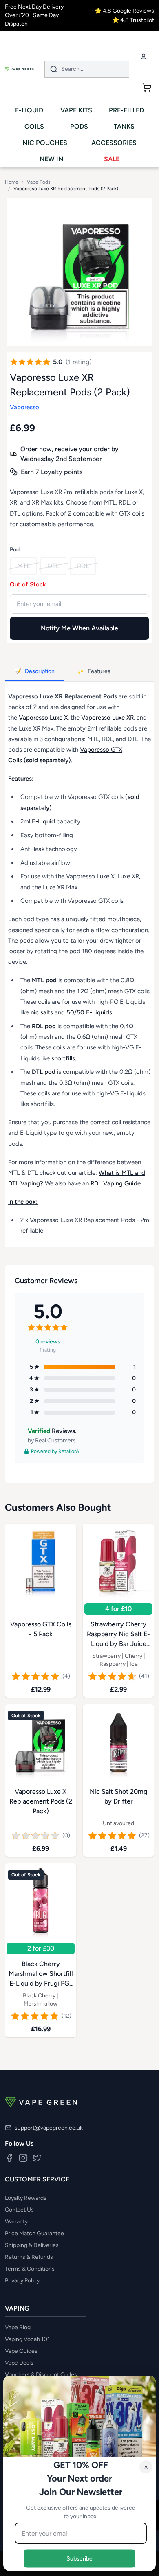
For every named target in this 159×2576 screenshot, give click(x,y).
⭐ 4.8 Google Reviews (124, 11)
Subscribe (79, 2558)
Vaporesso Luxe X (43, 718)
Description (35, 671)
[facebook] (9, 2158)
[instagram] (23, 2158)
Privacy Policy (22, 2281)
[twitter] (37, 2158)
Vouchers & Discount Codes (41, 2375)
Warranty (16, 2222)
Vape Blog (18, 2327)
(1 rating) (79, 362)
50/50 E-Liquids (89, 1012)
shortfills (63, 1058)
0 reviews (48, 1342)
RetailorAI (69, 1451)
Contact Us (19, 2210)
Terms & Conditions (30, 2269)
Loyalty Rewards (26, 2198)
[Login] (144, 57)
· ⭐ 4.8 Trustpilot (132, 20)
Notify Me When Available (79, 628)
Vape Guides (21, 2351)
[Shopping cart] (147, 87)
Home (12, 182)
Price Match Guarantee (34, 2233)
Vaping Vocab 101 (27, 2339)
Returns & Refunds (29, 2257)
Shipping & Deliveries (32, 2245)
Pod (15, 550)
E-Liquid (43, 821)
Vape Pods (39, 182)
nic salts (42, 1012)
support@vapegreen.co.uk (49, 2128)
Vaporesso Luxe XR (107, 718)
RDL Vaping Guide (116, 1183)
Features (94, 671)
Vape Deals (19, 2363)
